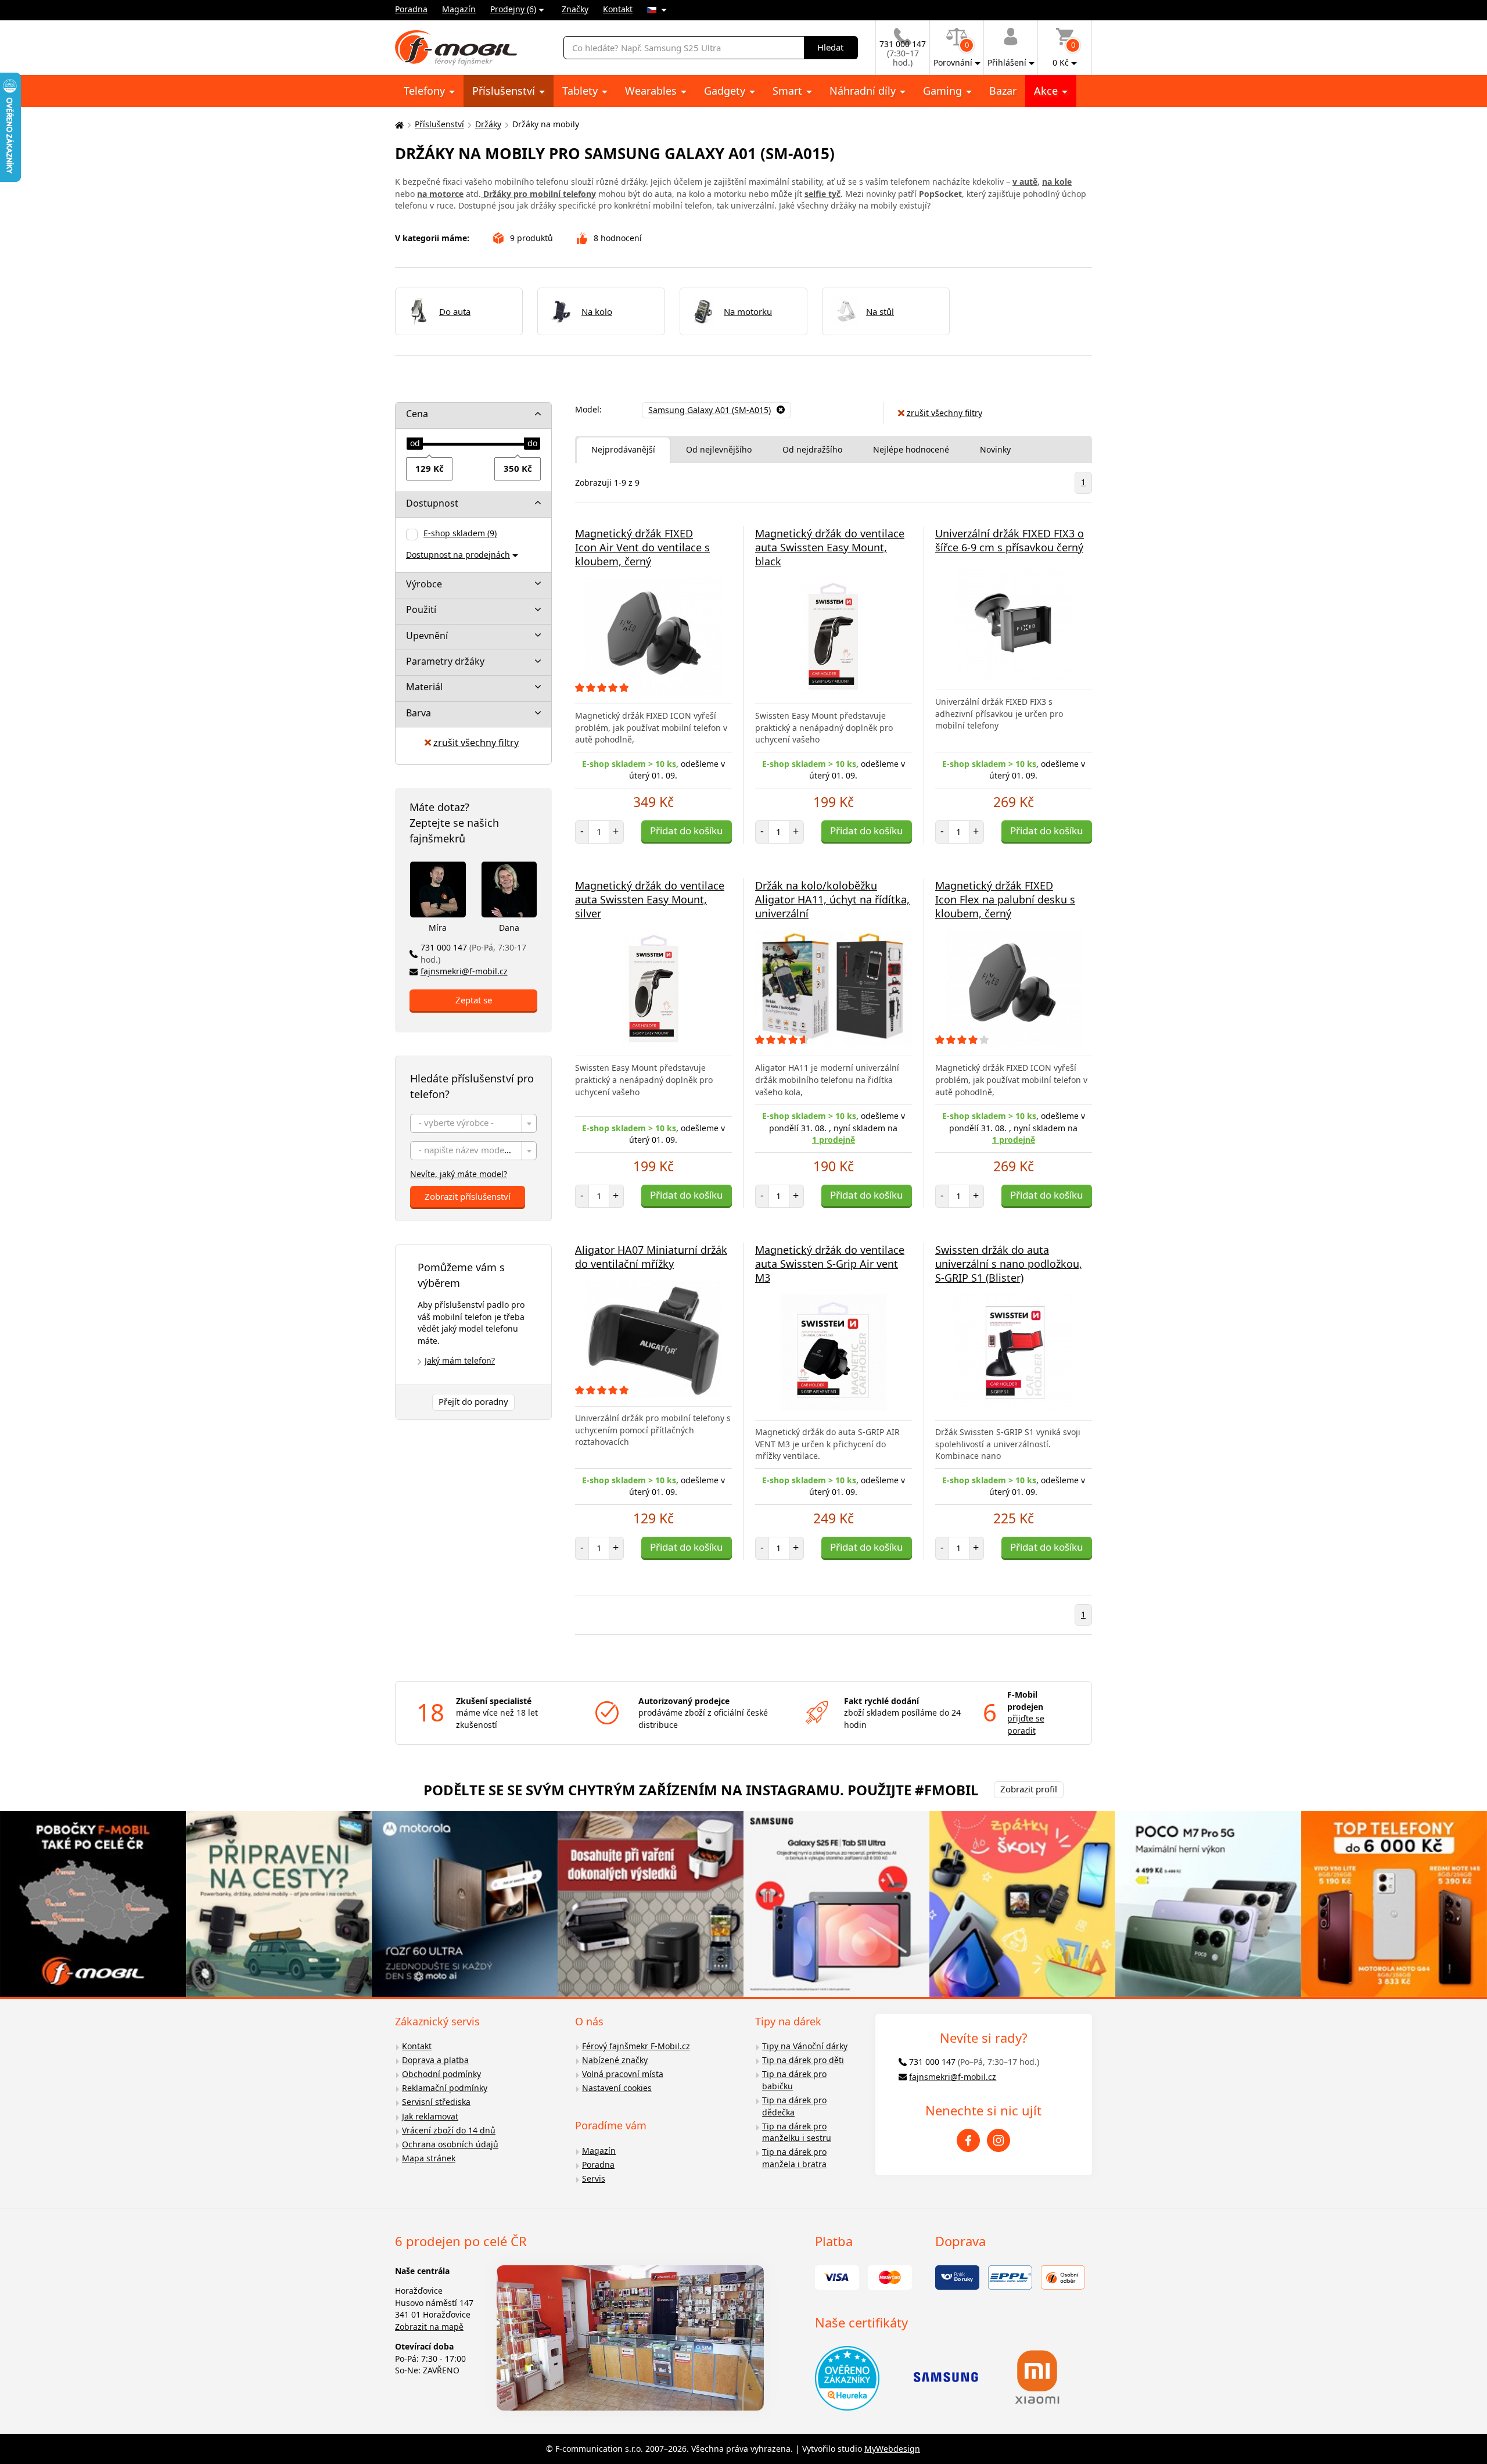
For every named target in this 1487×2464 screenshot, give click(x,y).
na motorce (440, 194)
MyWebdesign (892, 2449)
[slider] (415, 444)
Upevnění (427, 636)
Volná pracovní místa (623, 2074)
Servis (594, 2178)
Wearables (652, 91)
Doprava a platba (435, 2060)
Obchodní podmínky (441, 2074)
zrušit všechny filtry (476, 743)
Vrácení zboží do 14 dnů (449, 2130)
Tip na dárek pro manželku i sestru (797, 2132)
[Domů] (398, 125)
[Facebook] (968, 2140)
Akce (1047, 91)
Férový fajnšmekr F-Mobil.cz (636, 2046)
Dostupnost (432, 503)
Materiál (424, 687)
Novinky (995, 449)
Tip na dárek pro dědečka (794, 2106)
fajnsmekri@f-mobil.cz (464, 971)
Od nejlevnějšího (719, 449)
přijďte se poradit (1026, 1724)
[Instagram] (998, 2140)
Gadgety (726, 91)
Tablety (581, 91)
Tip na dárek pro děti (803, 2060)
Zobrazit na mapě (429, 2327)
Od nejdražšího (812, 449)
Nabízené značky (615, 2060)
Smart (789, 91)
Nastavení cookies (617, 2088)
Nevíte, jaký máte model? (459, 1174)
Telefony (426, 91)
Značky (575, 9)
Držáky (488, 124)
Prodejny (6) (513, 9)
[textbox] (473, 1124)
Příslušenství (505, 91)
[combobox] (473, 1123)
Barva (419, 713)
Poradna (411, 9)
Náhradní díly (864, 91)
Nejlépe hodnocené (911, 449)
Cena (417, 414)
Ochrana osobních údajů (450, 2144)
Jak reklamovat (430, 2116)
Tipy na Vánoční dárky (805, 2046)
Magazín (459, 9)
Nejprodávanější (623, 449)
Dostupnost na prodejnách (458, 555)
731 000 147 (473, 953)
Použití (421, 609)
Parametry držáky (445, 661)
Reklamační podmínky (445, 2088)
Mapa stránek (429, 2158)
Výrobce (424, 584)
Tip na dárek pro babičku (794, 2080)
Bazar (1003, 91)
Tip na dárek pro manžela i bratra (794, 2158)
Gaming (944, 91)
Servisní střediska (436, 2102)
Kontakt (618, 9)
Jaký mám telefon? (460, 1360)
